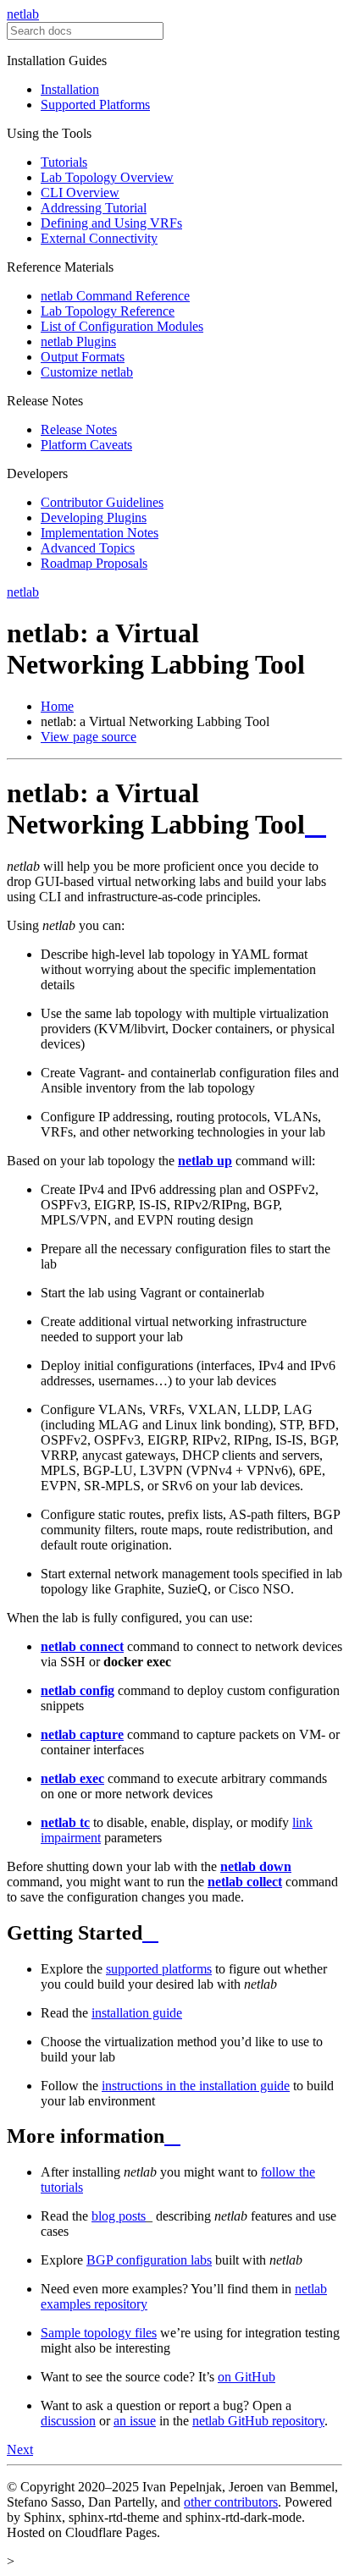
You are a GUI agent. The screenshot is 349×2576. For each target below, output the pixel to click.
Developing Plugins (94, 517)
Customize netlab (87, 372)
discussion (68, 2421)
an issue (135, 2421)
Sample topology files (99, 2333)
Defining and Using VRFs (111, 223)
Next (20, 2449)
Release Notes (79, 429)
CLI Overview (80, 193)
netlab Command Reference (115, 296)
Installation (70, 89)
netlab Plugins (78, 341)
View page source (89, 737)
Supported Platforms (95, 105)
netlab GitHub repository (258, 2421)
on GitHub (247, 2377)
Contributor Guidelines (102, 502)
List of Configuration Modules (122, 326)
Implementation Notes (100, 533)
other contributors (231, 2502)
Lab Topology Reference (108, 311)
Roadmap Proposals (94, 563)
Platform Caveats (86, 445)
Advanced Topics (88, 548)
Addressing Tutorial (94, 208)
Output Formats (83, 357)
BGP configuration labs (149, 2260)
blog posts (119, 2216)
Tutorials (64, 162)
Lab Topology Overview (107, 177)
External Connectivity (99, 238)
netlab (23, 14)
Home (57, 706)
